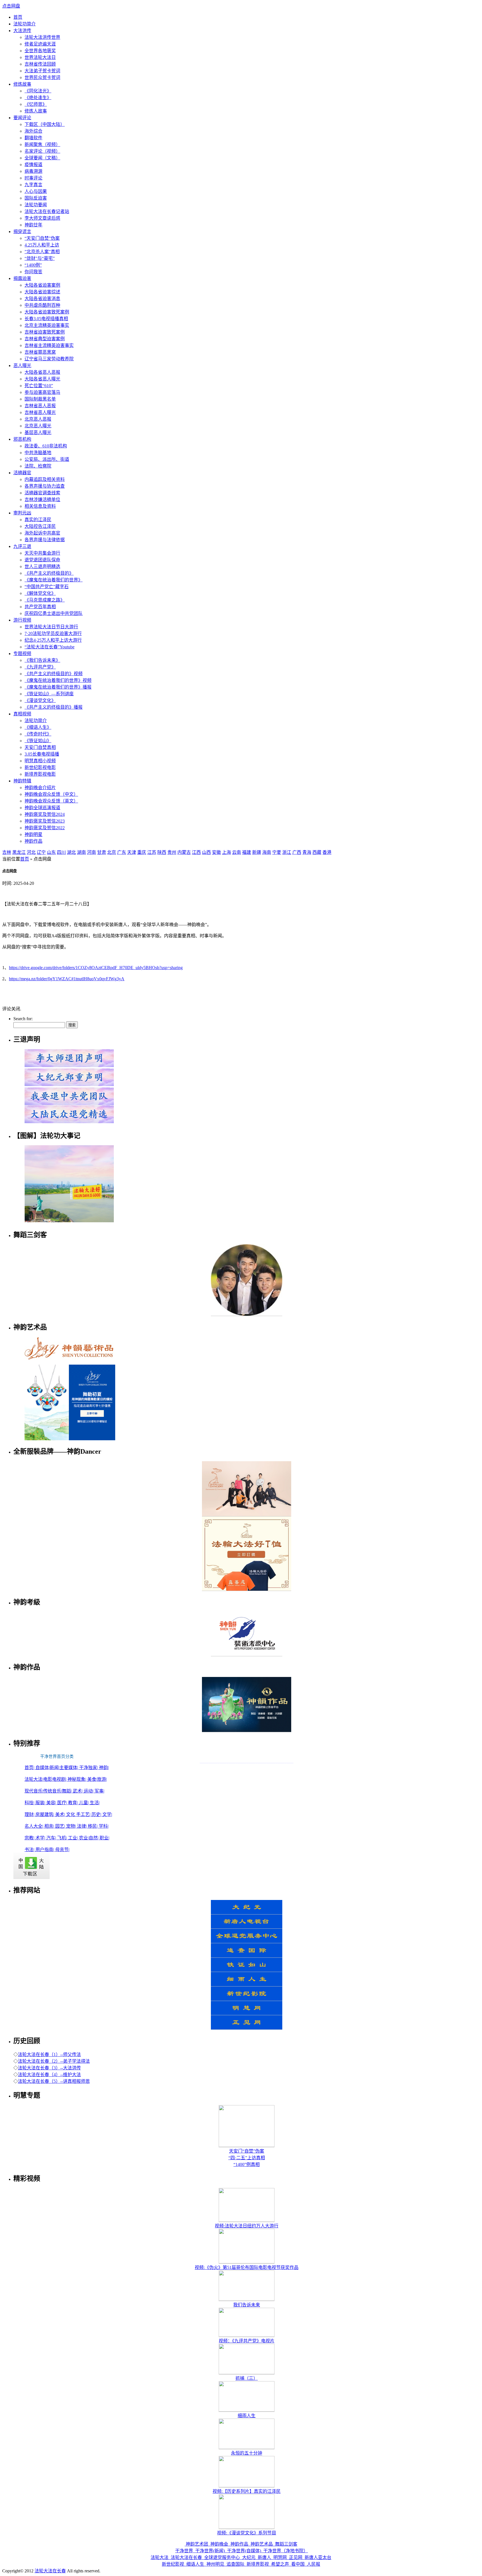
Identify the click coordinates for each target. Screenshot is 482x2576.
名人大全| (34, 1826)
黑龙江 (19, 852)
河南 (91, 852)
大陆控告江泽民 (40, 526)
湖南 (81, 852)
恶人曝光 (22, 366)
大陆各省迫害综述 (42, 292)
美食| (92, 1779)
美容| (52, 1803)
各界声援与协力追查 (45, 486)
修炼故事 (22, 84)
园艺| (61, 1826)
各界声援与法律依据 (45, 540)
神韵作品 (33, 841)
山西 (206, 852)
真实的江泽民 (38, 520)
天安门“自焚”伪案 (247, 2151)
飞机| (63, 1838)
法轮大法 (160, 2557)
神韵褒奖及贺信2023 (45, 821)
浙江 (287, 852)
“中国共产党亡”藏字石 (47, 587)
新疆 (257, 852)
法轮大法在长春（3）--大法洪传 (49, 2068)
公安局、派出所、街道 (47, 459)
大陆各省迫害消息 (42, 299)
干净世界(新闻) (210, 2551)
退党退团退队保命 (42, 560)
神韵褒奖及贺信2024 (45, 814)
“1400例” (33, 265)
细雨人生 (247, 2416)
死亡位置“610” (39, 386)
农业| (84, 1838)
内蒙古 (184, 852)
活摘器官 (22, 473)
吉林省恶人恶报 (40, 406)
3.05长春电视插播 (42, 754)
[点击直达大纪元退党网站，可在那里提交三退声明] (69, 1104)
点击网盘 (11, 6)
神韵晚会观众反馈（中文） (51, 794)
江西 (196, 852)
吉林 (7, 852)
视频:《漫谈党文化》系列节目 (247, 2533)
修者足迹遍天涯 (40, 44)
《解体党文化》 (40, 593)
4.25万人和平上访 (42, 245)
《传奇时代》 (38, 734)
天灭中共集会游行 (42, 553)
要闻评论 (22, 118)
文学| (107, 1814)
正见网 (296, 2557)
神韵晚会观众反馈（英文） (51, 801)
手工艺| (84, 1814)
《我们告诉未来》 (42, 660)
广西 (297, 852)
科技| (30, 1803)
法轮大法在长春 (186, 2557)
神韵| (104, 1768)
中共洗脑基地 (38, 453)
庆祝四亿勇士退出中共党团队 (54, 613)
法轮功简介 (25, 24)
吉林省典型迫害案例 (45, 339)
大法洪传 (22, 31)
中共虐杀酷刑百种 (42, 305)
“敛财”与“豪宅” (40, 258)
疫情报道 (33, 165)
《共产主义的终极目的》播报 (54, 707)
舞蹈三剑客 (286, 2544)
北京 (112, 852)
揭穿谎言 (22, 232)
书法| (30, 1850)
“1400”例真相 (247, 2164)
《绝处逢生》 (38, 98)
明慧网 (280, 2557)
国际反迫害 (36, 198)
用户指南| (45, 1850)
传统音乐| (53, 1791)
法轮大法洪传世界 (42, 37)
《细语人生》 (38, 727)
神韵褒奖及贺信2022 (45, 828)
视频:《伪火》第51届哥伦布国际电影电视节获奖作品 (247, 2267)
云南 (237, 852)
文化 (71, 1814)
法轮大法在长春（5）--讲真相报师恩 (54, 2081)
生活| (95, 1803)
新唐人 (264, 2557)
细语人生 (195, 2564)
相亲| (50, 1826)
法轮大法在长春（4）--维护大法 (49, 2075)
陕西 (162, 852)
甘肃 (102, 852)
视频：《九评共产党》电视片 (247, 2341)
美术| (61, 1814)
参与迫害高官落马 (42, 392)
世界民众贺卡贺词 (42, 77)
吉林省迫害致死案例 (45, 332)
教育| (73, 1803)
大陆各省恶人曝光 (42, 379)
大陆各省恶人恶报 (42, 372)
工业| (73, 1838)
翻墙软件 (33, 138)
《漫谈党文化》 (40, 700)
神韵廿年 (33, 225)
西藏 (317, 852)
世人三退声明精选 (42, 566)
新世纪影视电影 (40, 767)
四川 (61, 852)
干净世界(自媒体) (244, 2551)
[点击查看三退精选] (69, 1123)
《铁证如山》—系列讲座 (49, 694)
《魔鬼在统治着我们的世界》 (54, 580)
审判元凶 (22, 513)
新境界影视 (258, 2564)
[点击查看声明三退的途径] (69, 1067)
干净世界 (185, 2551)
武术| (78, 1791)
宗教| (30, 1838)
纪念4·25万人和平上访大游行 (53, 640)
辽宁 (41, 852)
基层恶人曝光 (38, 432)
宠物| (72, 1826)
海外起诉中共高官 (42, 533)
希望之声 (280, 2564)
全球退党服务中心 (222, 2557)
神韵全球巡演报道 (42, 808)
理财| (30, 1814)
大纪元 (249, 2557)
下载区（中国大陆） (45, 124)
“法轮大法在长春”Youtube (50, 647)
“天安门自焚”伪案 (42, 238)
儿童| (84, 1803)
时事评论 (33, 178)
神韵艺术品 (262, 2544)
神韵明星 (33, 834)
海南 (267, 852)
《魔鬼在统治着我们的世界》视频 (58, 680)
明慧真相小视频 (40, 761)
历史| (97, 1814)
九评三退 (22, 546)
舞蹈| (67, 1791)
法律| (82, 1826)
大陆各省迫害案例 (42, 285)
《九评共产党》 (40, 667)
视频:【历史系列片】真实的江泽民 (247, 2491)
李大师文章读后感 (42, 218)
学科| (104, 1826)
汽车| (52, 1838)
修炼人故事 (36, 111)
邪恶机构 (22, 439)
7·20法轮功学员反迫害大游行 (53, 633)
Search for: (23, 1019)
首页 (18, 17)
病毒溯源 (33, 171)
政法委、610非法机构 (46, 446)
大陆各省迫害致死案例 (47, 312)
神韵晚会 (219, 2544)
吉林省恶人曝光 (40, 412)
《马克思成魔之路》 (45, 600)
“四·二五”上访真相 (247, 2158)
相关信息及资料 (40, 506)
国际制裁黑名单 (40, 399)
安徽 (216, 852)
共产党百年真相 (40, 607)
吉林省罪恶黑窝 (40, 352)
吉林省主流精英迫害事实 (49, 345)
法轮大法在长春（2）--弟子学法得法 (54, 2061)
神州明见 (215, 2564)
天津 (132, 852)
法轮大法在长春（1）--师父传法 (49, 2054)
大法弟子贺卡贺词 (42, 71)
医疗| (63, 1803)
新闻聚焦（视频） (42, 144)
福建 (247, 852)
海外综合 (33, 131)
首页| (30, 1768)
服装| (41, 1803)
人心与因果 (36, 191)
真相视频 (22, 714)
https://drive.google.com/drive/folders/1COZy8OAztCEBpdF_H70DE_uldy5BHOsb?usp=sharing (96, 968)
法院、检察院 (38, 466)
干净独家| (89, 1768)
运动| (89, 1791)
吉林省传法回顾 (40, 64)
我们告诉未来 (247, 2305)
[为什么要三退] (69, 1086)
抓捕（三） (247, 2378)
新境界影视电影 (40, 774)
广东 (122, 852)
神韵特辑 (22, 781)
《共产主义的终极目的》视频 (54, 674)
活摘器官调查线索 (42, 493)
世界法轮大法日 (40, 57)
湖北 (71, 852)
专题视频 (22, 654)
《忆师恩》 (36, 104)
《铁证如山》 (38, 741)
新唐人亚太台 (317, 2557)
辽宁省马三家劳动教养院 (49, 359)
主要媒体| (69, 1768)
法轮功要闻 (36, 205)
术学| (41, 1838)
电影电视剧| (55, 1779)
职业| (104, 1838)
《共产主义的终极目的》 (49, 573)
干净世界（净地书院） (285, 2551)
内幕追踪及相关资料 (45, 479)
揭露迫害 (22, 278)
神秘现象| (77, 1779)
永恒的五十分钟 (247, 2453)
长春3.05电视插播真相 (46, 319)
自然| (94, 1838)
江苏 (152, 852)
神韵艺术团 (197, 2544)
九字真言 (33, 185)
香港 (327, 852)
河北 (31, 852)
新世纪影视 (173, 2564)
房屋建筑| (45, 1814)
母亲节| (62, 1850)
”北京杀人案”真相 (42, 252)
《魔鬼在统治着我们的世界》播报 (58, 687)
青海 (307, 852)
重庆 (142, 852)
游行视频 (22, 620)
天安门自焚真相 (40, 747)
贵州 (172, 852)
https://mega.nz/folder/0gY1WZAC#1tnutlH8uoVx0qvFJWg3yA (67, 979)
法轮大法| (34, 1779)
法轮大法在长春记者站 (47, 211)
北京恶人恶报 (38, 419)
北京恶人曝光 (38, 426)
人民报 (313, 2564)
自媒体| (43, 1768)
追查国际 (235, 2564)
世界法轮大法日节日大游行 (51, 627)
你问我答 (33, 272)
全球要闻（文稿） (42, 158)
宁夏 (277, 852)
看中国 (298, 2564)
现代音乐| (34, 1791)
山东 (51, 852)
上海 (226, 852)
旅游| (102, 1779)
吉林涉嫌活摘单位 (42, 499)
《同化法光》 (38, 91)
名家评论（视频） (42, 151)
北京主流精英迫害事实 (47, 325)
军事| (99, 1791)
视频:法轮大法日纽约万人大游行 (247, 2226)
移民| (93, 1826)
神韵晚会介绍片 (40, 788)
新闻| (55, 1768)
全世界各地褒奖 (40, 51)
